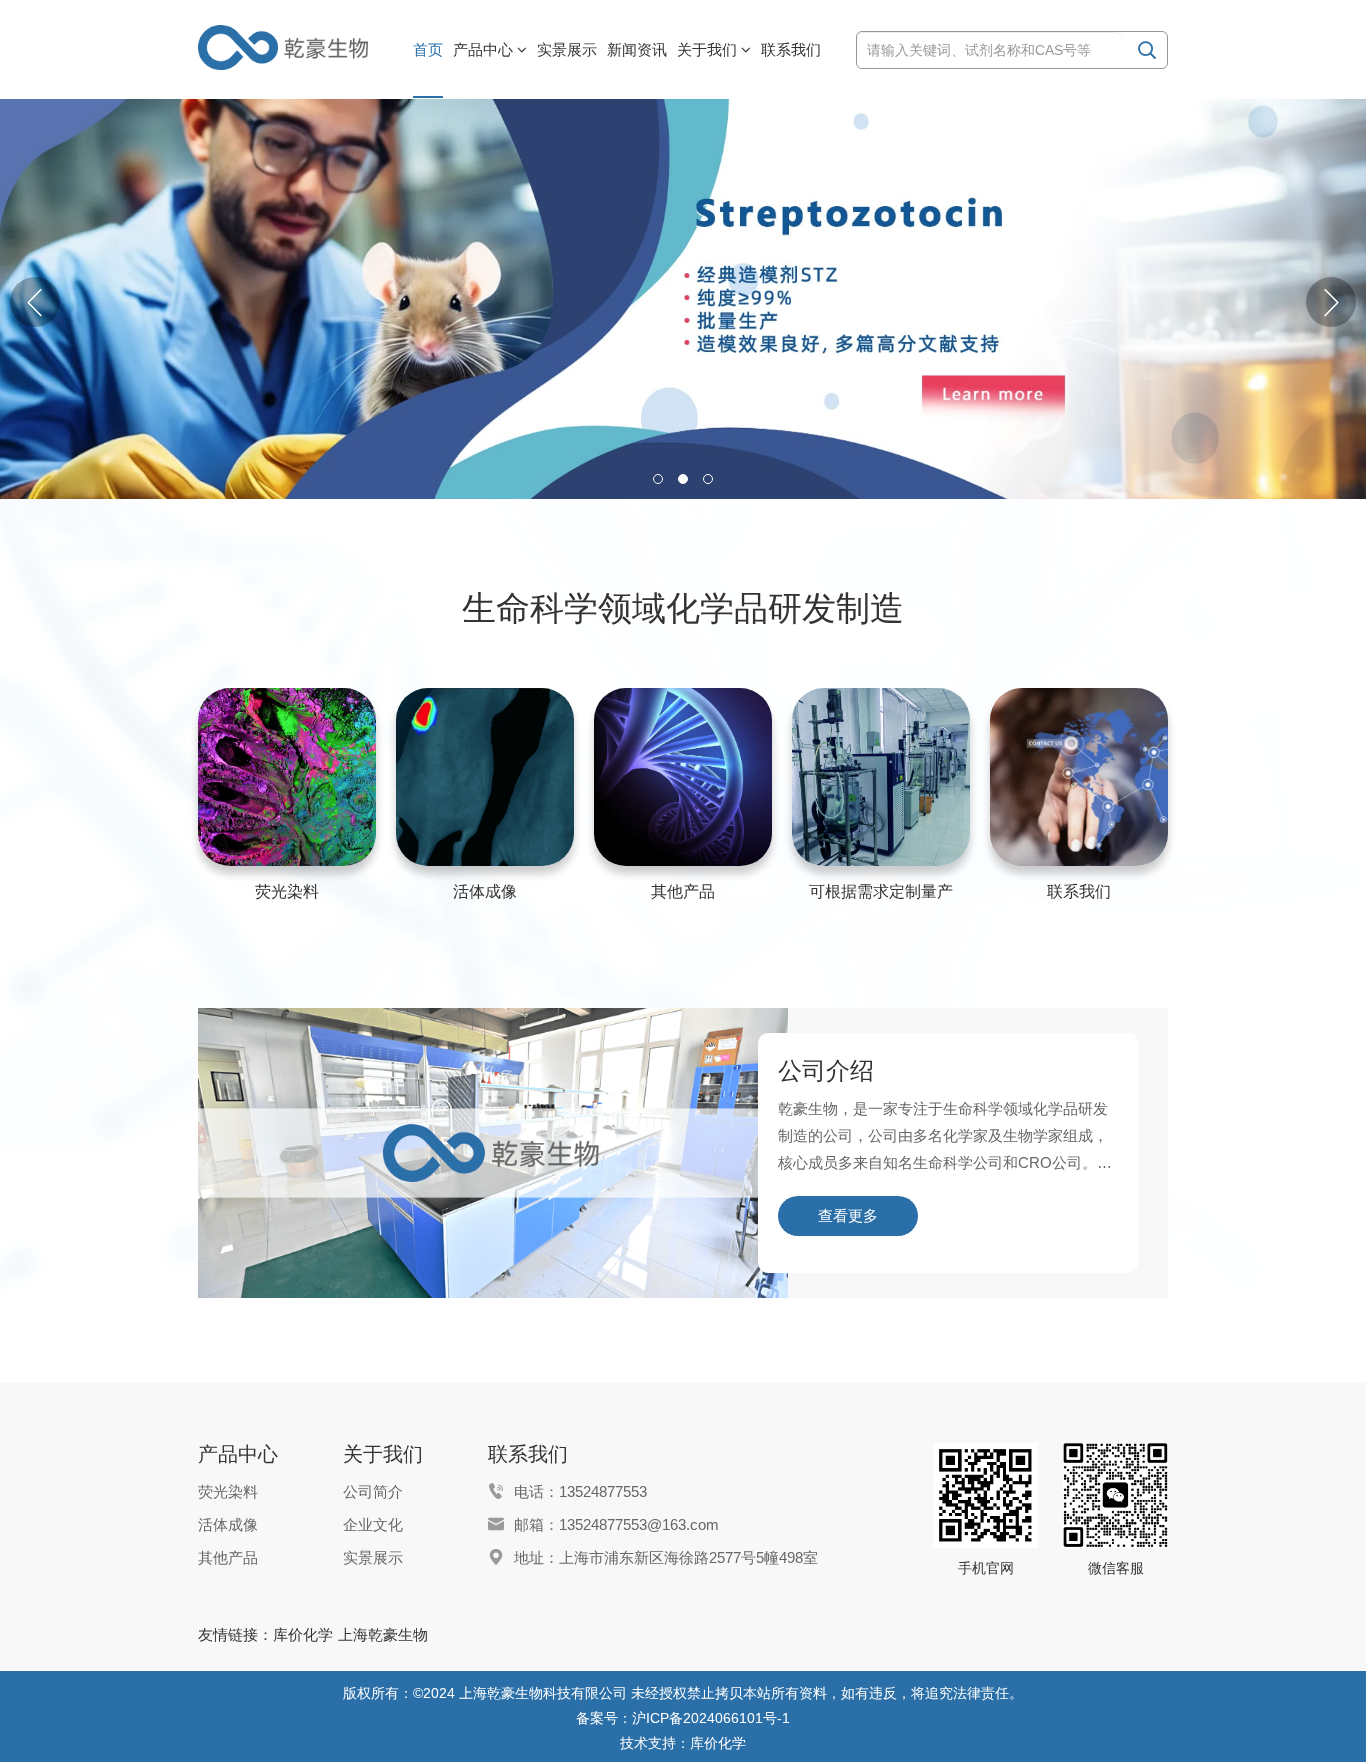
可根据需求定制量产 (881, 891)
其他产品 (683, 891)
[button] (1331, 302)
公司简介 (373, 1491)
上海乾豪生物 (383, 1634)
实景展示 (373, 1557)
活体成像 (485, 891)
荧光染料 (287, 891)
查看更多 (848, 1215)
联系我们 (1079, 891)
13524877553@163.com (639, 1524)
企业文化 (373, 1524)
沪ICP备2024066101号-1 (711, 1718)
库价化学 (303, 1634)
